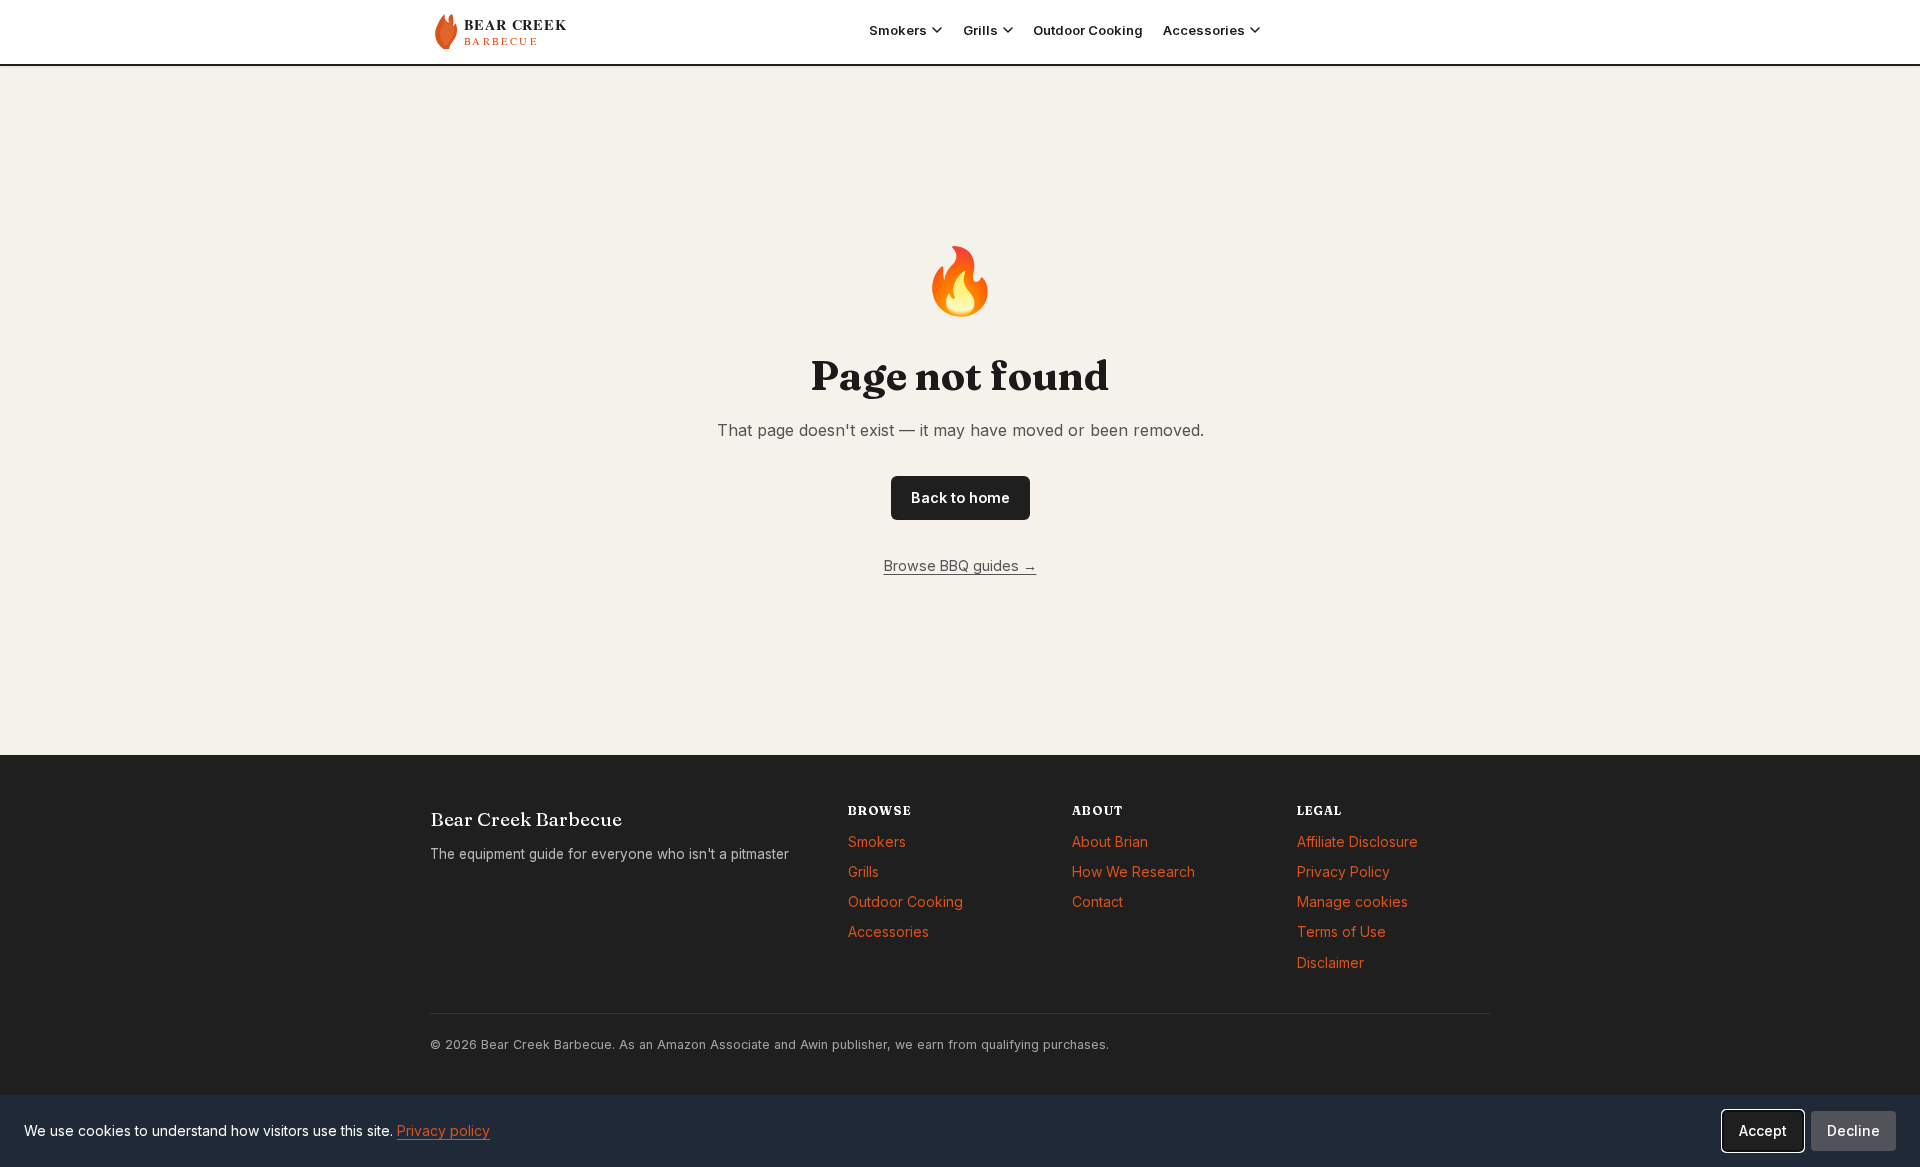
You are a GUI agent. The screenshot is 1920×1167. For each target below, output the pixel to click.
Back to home (960, 497)
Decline (1853, 1130)
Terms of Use (1341, 931)
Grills (863, 871)
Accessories (888, 931)
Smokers (877, 841)
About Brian (1110, 841)
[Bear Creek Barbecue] (535, 32)
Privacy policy (443, 1130)
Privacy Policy (1343, 871)
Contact (1097, 901)
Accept (1763, 1130)
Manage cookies (1352, 901)
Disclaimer (1330, 962)
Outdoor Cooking (905, 901)
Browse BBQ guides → (960, 565)
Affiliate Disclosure (1357, 841)
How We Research (1133, 871)
